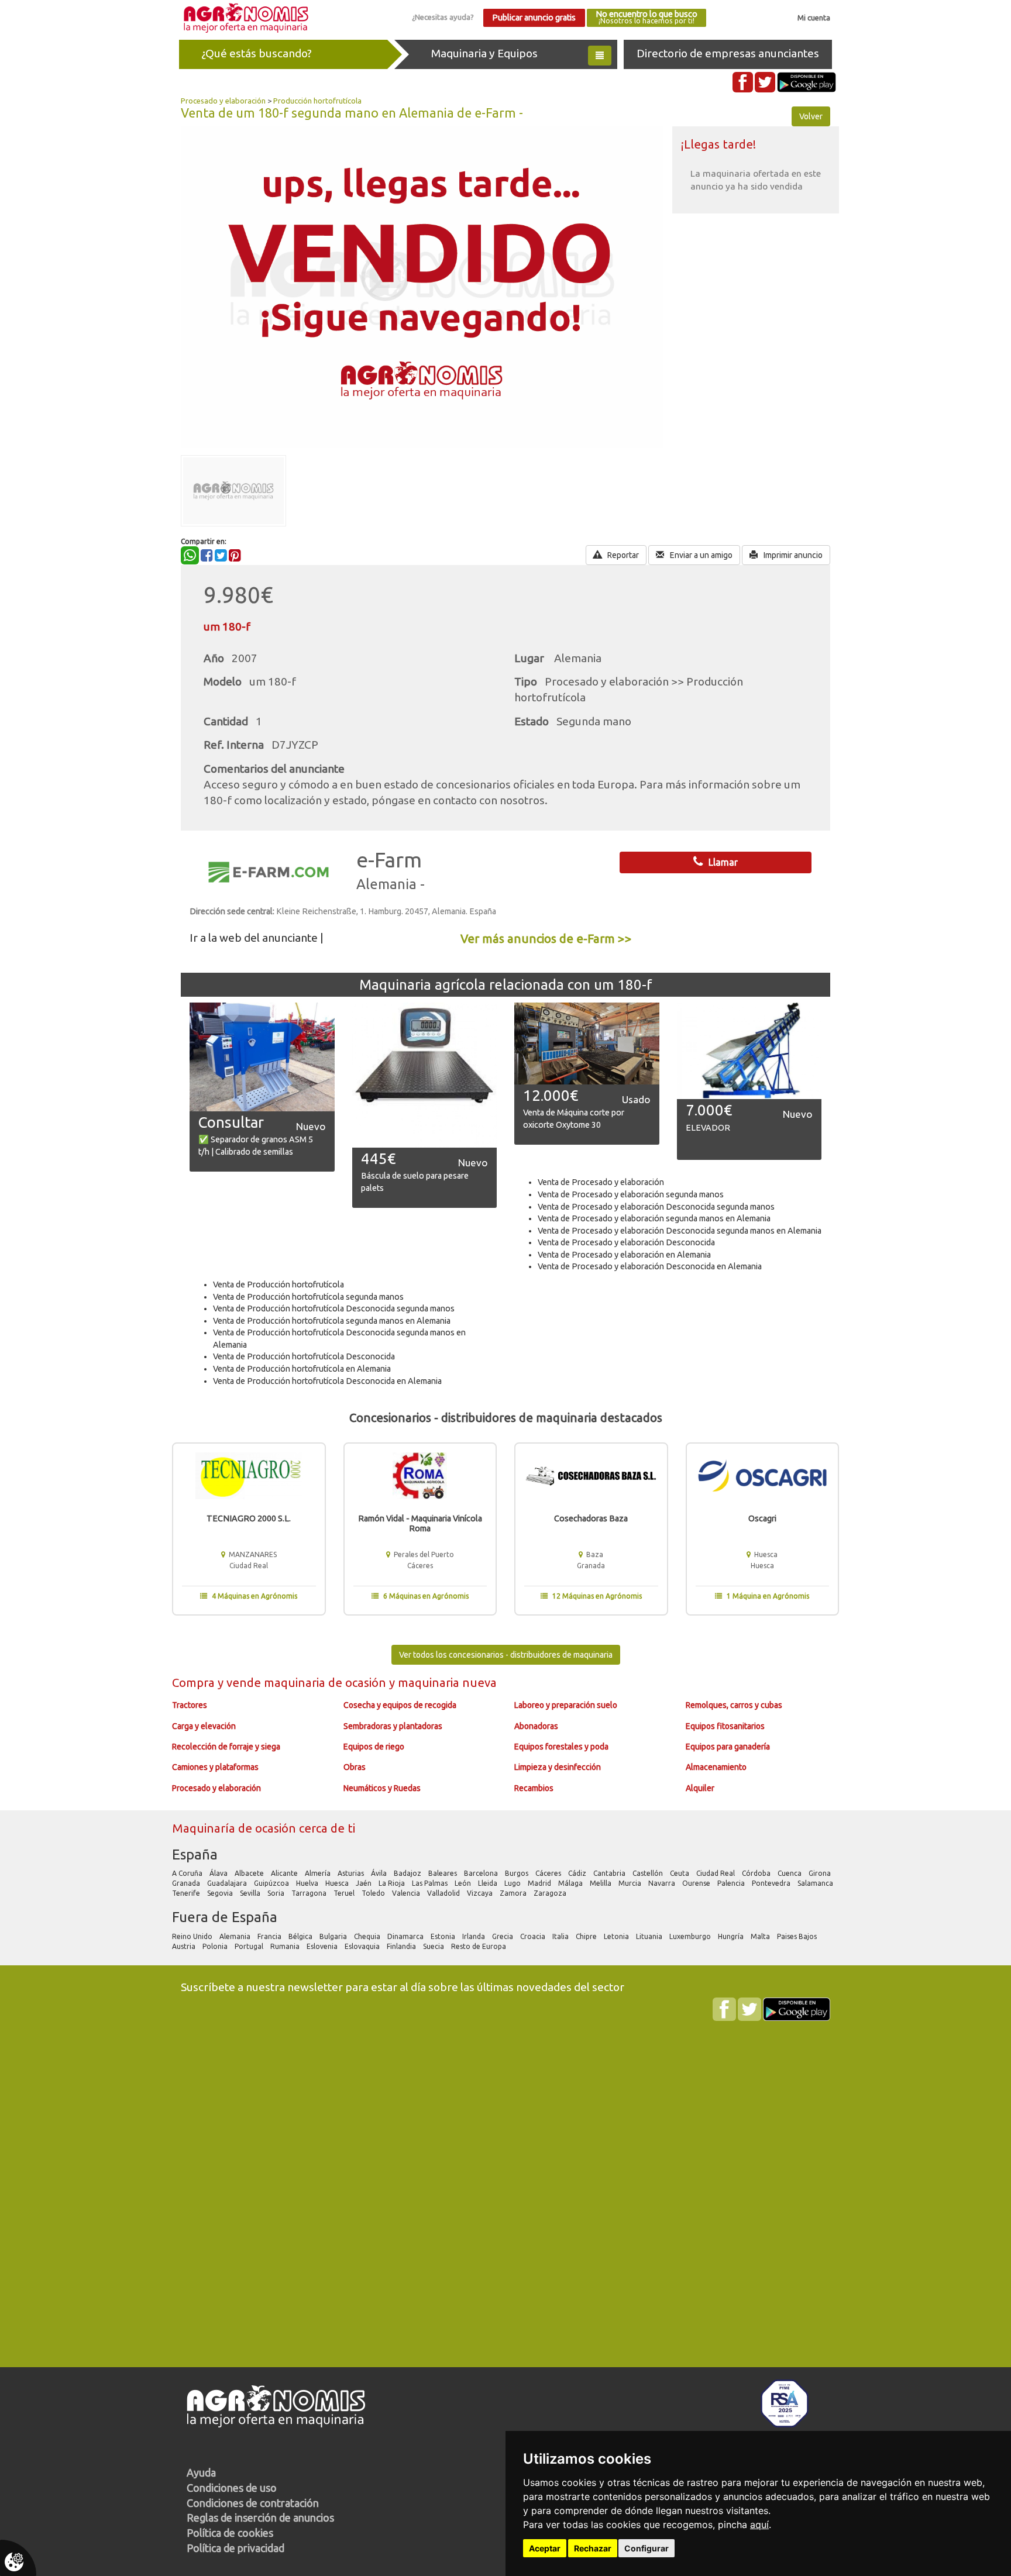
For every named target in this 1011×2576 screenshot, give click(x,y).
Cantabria (610, 1873)
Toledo (374, 1893)
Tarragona (310, 1893)
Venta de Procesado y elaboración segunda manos (631, 1194)
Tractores (190, 1705)
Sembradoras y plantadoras (393, 1726)
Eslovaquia (363, 1946)
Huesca (338, 1883)
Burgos (517, 1873)
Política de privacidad (235, 2548)
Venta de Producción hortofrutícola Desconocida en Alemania (327, 1381)
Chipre (587, 1936)
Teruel (345, 1893)
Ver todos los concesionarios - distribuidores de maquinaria (506, 1655)
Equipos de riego (374, 1747)
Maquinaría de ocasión (235, 1828)
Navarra (663, 1883)
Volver (811, 116)
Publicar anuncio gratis (534, 18)
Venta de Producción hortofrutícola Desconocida (304, 1356)
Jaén (364, 1883)
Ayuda (201, 2472)
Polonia (216, 1946)
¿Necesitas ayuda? (443, 17)
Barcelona (482, 1873)
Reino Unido (193, 1936)
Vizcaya (481, 1893)
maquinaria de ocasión (326, 1683)
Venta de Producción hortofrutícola (278, 1284)
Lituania (650, 1936)
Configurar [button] (647, 2548)
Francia (270, 1936)
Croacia (534, 1936)
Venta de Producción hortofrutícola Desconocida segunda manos (334, 1308)
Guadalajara (228, 1883)
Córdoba (757, 1873)
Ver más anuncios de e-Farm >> (546, 939)
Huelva (308, 1883)
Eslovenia (323, 1946)
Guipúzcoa (272, 1883)
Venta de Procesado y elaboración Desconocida (626, 1242)
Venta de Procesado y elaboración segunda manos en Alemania (654, 1218)
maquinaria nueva (447, 1683)
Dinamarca (406, 1936)
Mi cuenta (814, 18)
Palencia (732, 1883)
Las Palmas (431, 1883)
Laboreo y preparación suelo (566, 1705)
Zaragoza (551, 1893)
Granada (187, 1883)
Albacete (250, 1873)
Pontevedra (772, 1883)
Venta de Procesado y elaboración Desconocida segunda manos (656, 1207)
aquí (759, 2525)
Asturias (352, 1873)
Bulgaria (334, 1936)
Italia (561, 1936)
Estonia (444, 1936)
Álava (219, 1873)
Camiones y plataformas (215, 1767)
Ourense (697, 1883)
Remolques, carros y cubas (734, 1705)
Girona (821, 1873)
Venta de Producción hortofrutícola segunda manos (308, 1297)
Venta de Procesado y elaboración (601, 1182)
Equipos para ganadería (728, 1747)
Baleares (443, 1873)
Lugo (513, 1883)
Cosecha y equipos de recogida (400, 1705)
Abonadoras (536, 1726)
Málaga (571, 1883)
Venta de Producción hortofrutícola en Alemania (302, 1369)
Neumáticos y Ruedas (382, 1788)
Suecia (434, 1946)
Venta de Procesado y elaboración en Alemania (624, 1255)
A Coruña (188, 1873)
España (195, 1854)
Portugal (250, 1946)
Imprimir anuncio (792, 555)
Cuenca (790, 1873)
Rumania (286, 1946)
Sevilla (251, 1893)
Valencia (407, 1893)
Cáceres (549, 1873)
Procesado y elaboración (223, 101)
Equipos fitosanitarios (725, 1726)
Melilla (601, 1883)
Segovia (221, 1893)
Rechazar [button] (593, 2548)
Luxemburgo (691, 1936)
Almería (319, 1873)
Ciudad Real (716, 1873)
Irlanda (474, 1936)
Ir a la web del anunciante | (257, 938)
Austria (185, 1946)
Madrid (540, 1883)
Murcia (631, 1883)
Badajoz (408, 1873)
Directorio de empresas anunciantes (728, 53)
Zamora (514, 1893)
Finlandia (402, 1946)
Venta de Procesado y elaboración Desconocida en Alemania (650, 1266)
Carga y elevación (204, 1726)
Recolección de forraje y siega (226, 1747)
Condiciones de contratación (253, 2503)
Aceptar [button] (545, 2548)
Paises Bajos (798, 1936)
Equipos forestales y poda (561, 1747)
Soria (277, 1893)
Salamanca (816, 1883)
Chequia (368, 1936)
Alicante (285, 1873)
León (464, 1883)
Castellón (649, 1873)
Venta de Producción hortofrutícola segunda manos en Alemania (332, 1321)
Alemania (236, 1936)
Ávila (380, 1873)
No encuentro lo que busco (647, 17)
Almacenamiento (716, 1767)
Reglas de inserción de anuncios (260, 2518)
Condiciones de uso (232, 2488)
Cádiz (578, 1873)
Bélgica (301, 1936)
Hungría (732, 1936)
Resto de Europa (479, 1946)
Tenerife (187, 1893)
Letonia (617, 1936)
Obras (355, 1767)
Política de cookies (230, 2533)
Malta (761, 1936)
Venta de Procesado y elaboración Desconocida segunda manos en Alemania (680, 1231)
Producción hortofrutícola (317, 101)
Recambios (534, 1788)
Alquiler (700, 1788)
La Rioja (393, 1883)
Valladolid (444, 1893)
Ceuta (680, 1873)
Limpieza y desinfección (558, 1767)
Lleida (489, 1883)
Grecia (503, 1936)
